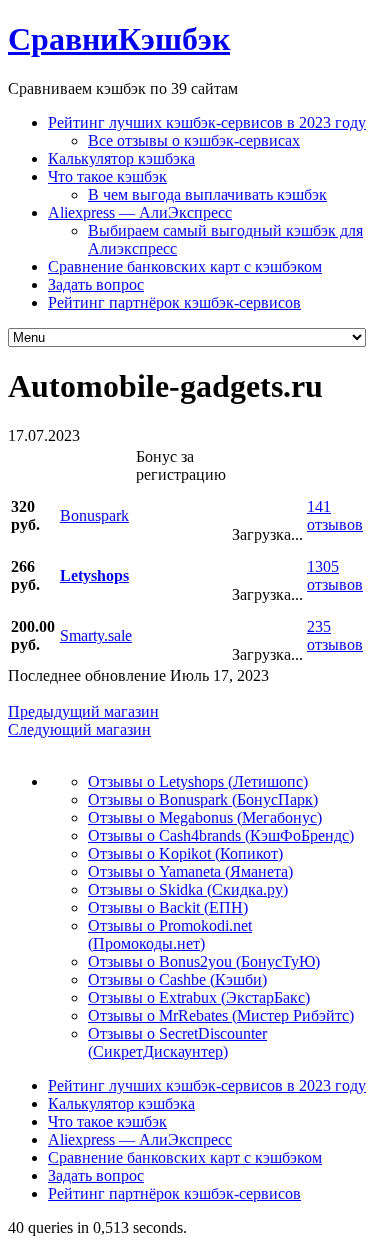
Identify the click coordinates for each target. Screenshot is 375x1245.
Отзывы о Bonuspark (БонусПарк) (203, 799)
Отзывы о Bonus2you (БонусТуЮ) (204, 961)
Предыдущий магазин (83, 711)
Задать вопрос (96, 284)
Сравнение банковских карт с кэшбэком (185, 266)
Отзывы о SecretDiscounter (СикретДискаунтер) (177, 1042)
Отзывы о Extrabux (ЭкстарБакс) (199, 997)
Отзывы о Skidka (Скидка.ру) (188, 889)
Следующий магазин (79, 729)
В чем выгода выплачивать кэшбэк (207, 194)
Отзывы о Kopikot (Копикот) (185, 853)
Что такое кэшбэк (107, 176)
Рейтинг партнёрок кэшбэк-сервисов (174, 302)
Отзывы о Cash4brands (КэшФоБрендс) (221, 835)
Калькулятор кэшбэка (121, 158)
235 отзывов (335, 635)
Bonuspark (94, 515)
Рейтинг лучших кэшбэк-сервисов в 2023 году (207, 122)
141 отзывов (335, 515)
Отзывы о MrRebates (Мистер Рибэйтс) (221, 1015)
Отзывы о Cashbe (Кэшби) (177, 979)
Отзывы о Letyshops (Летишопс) (198, 781)
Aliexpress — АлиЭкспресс (140, 212)
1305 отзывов (335, 575)
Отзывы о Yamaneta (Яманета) (190, 871)
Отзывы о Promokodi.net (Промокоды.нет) (170, 934)
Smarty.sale (96, 635)
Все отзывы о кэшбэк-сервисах (194, 140)
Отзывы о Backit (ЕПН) (168, 907)
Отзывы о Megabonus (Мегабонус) (205, 817)
